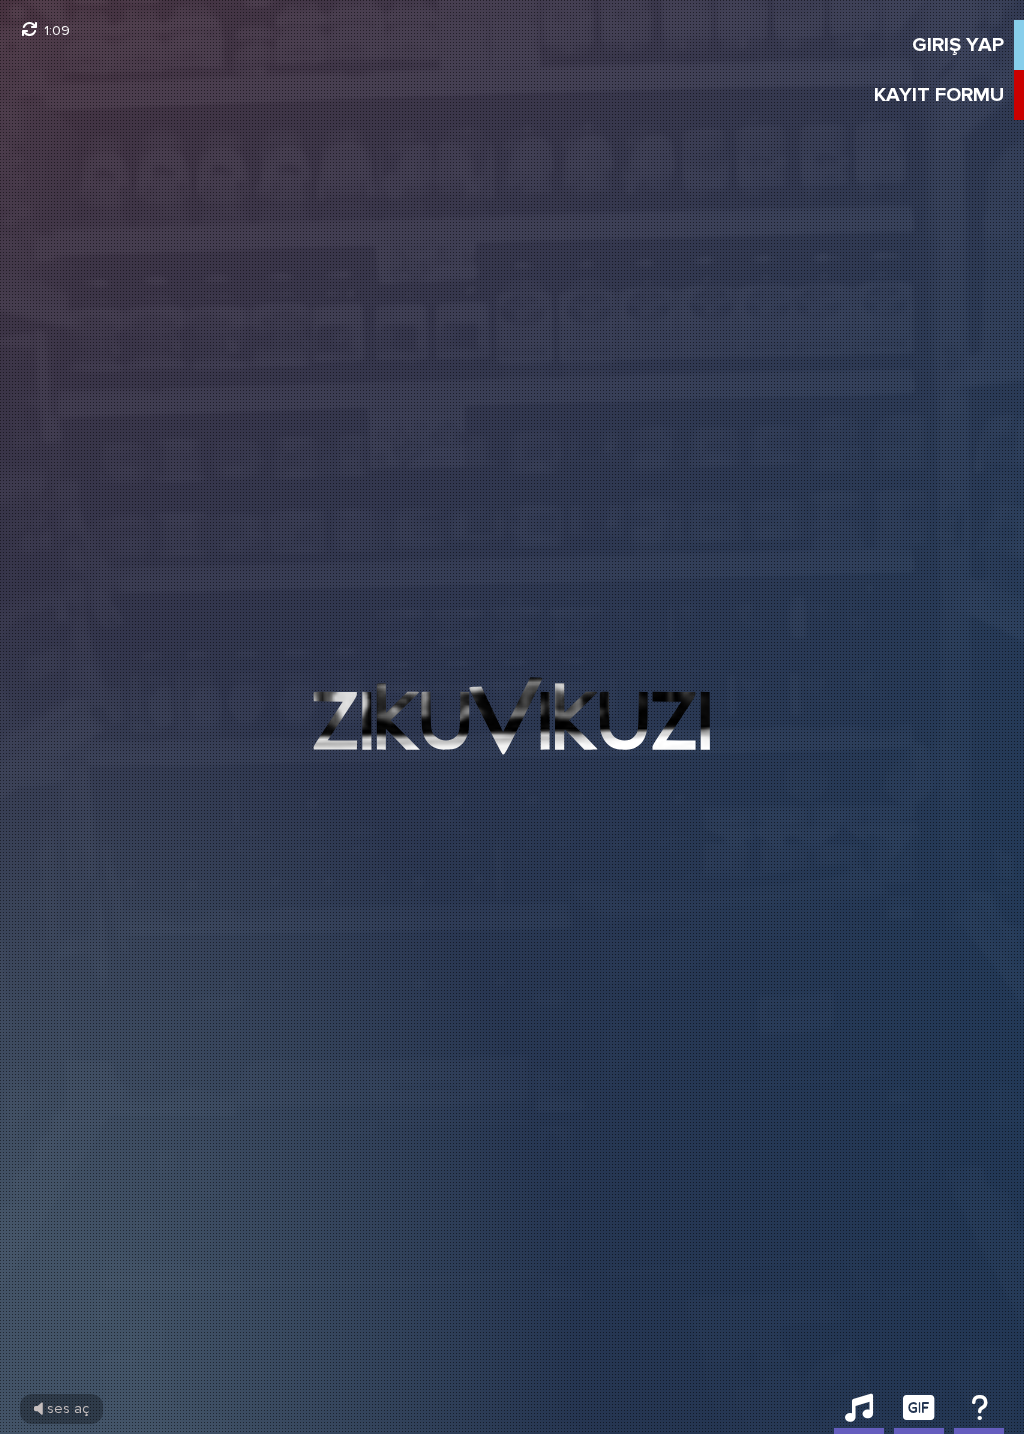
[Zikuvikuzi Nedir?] (979, 1414)
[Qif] (919, 1414)
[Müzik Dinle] (859, 1414)
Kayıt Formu (939, 95)
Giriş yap (958, 45)
